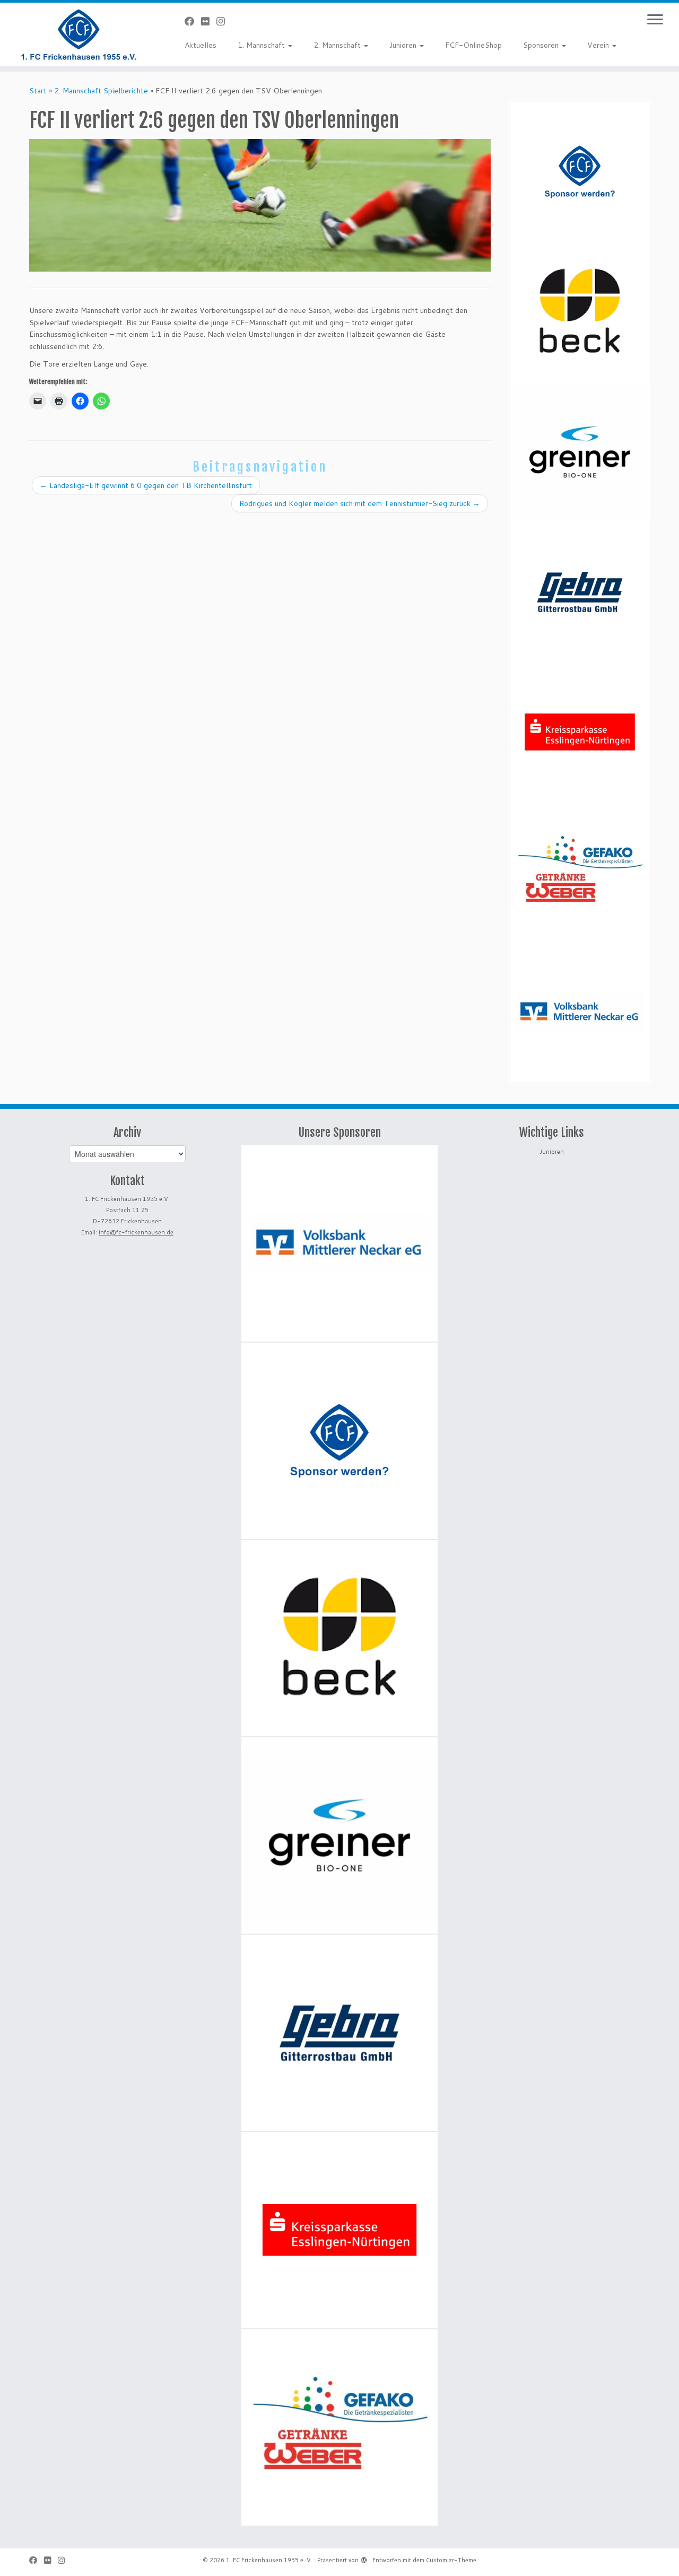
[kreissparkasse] (580, 732)
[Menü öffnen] (655, 20)
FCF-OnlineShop (473, 45)
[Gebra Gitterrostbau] (580, 592)
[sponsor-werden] (580, 172)
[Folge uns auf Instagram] (224, 21)
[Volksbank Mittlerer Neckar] (580, 1012)
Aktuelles (201, 45)
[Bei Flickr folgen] (209, 21)
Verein (599, 45)
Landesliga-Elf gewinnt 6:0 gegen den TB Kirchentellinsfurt (146, 485)
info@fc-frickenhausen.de (136, 1232)
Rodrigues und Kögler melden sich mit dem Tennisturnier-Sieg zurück (360, 503)
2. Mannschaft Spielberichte (101, 91)
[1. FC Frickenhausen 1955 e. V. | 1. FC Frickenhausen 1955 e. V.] (78, 34)
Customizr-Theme (451, 2560)
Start (38, 91)
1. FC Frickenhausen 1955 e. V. (269, 2560)
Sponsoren (542, 45)
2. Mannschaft (338, 45)
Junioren (404, 45)
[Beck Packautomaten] (580, 312)
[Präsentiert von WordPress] (364, 2558)
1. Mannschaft (262, 45)
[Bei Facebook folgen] (193, 21)
